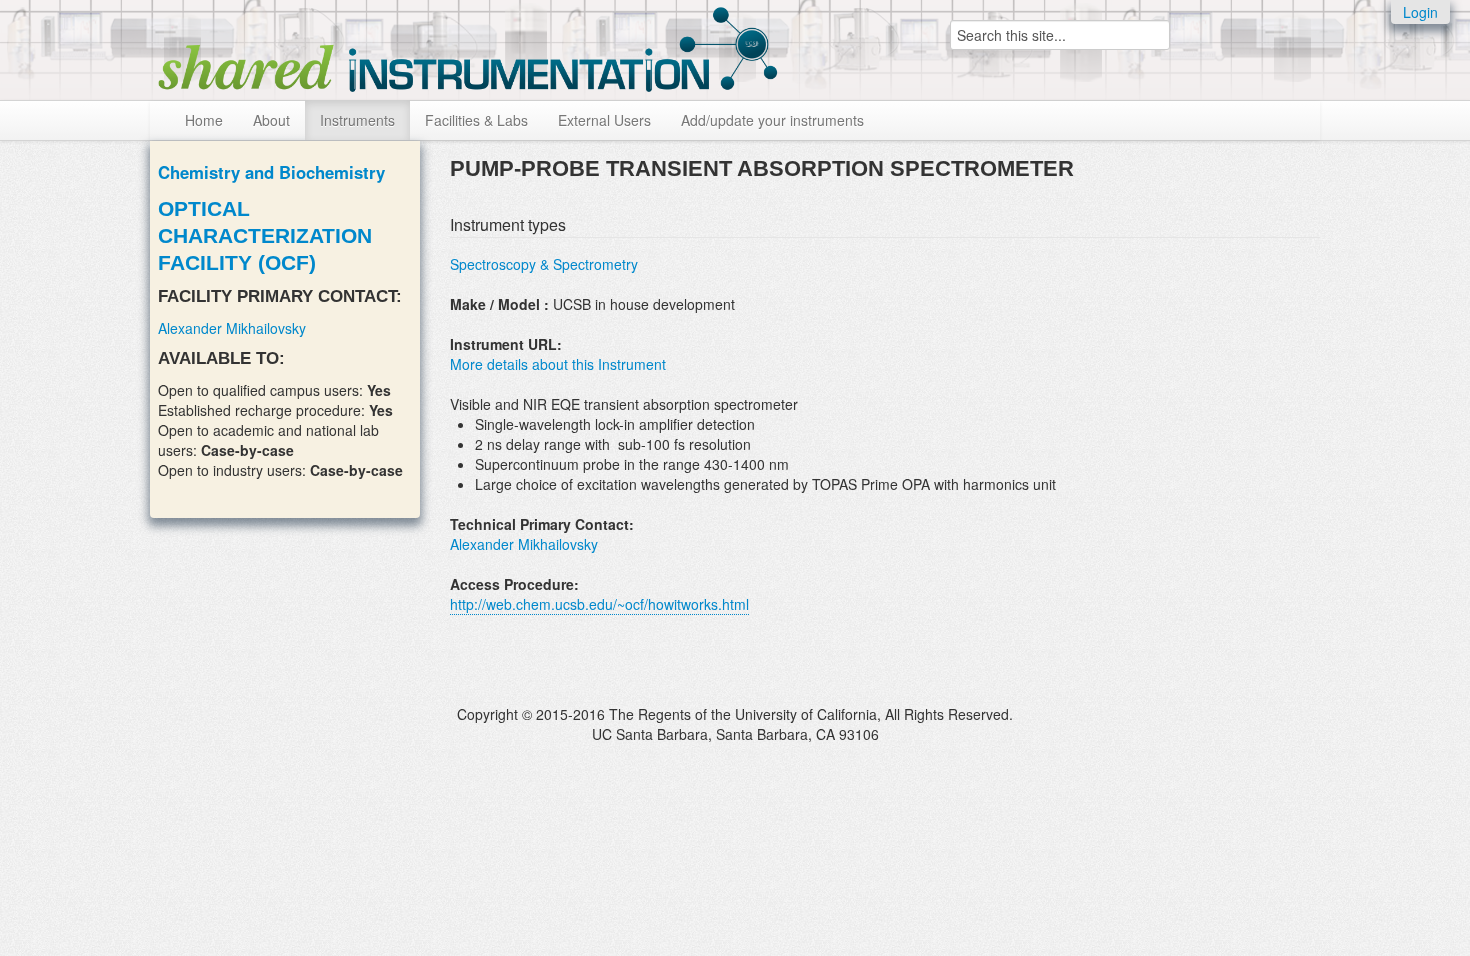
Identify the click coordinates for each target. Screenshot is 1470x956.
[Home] (467, 45)
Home (204, 120)
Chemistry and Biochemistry (271, 172)
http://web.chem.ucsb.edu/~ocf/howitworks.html (599, 604)
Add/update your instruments (772, 120)
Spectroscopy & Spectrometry (544, 264)
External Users (604, 120)
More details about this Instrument (558, 364)
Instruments (357, 120)
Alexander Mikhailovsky (232, 328)
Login (1420, 12)
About (271, 120)
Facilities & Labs (476, 120)
